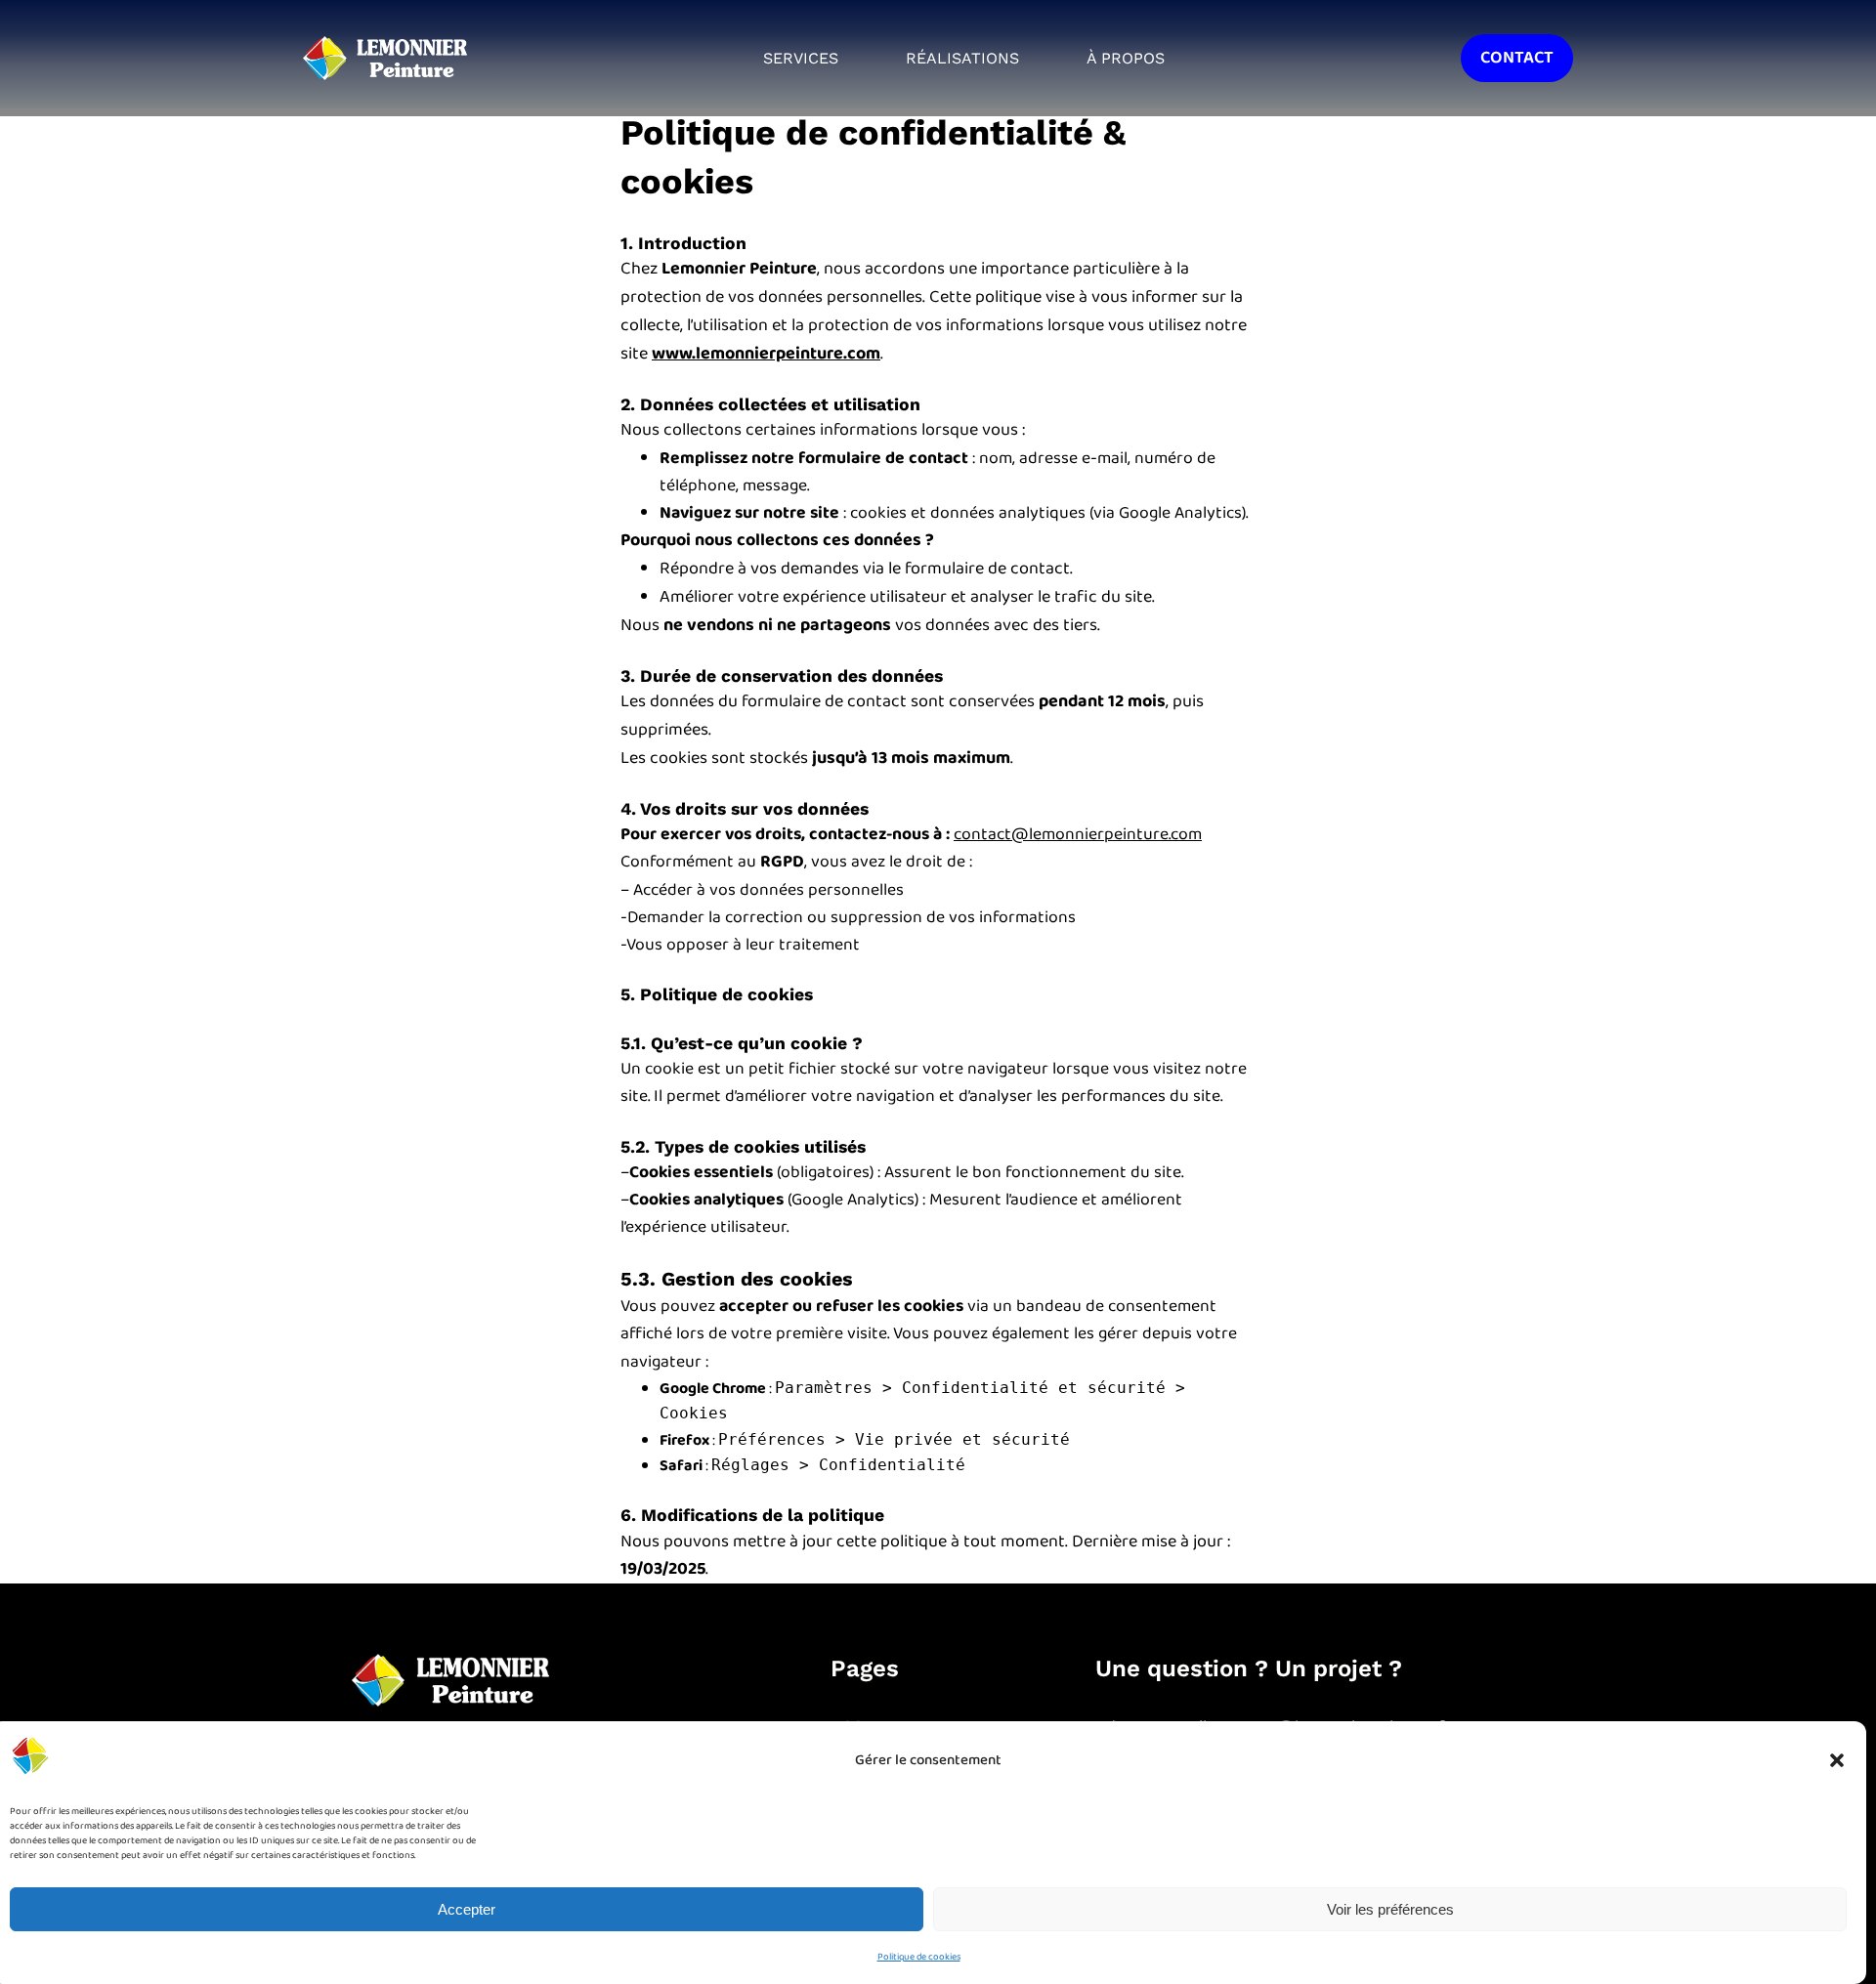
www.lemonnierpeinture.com (766, 354)
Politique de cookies (919, 1957)
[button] (1837, 1760)
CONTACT (1517, 58)
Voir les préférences (1390, 1909)
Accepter (467, 1909)
